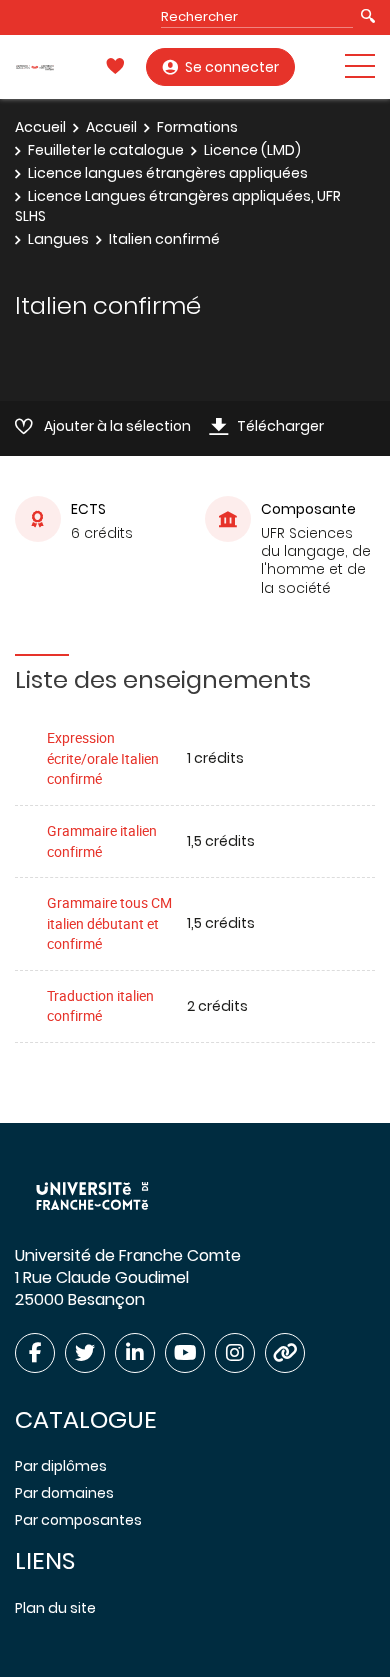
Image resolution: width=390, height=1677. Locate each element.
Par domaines (64, 1493)
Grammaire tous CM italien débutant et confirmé (109, 923)
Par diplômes (61, 1466)
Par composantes (78, 1520)
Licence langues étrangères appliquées (168, 173)
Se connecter (232, 67)
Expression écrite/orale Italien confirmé (103, 758)
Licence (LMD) (252, 150)
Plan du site (55, 1608)
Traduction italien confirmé (100, 1006)
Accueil (40, 127)
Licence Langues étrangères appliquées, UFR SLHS (178, 206)
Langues (58, 239)
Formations (197, 127)
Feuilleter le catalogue (106, 150)
